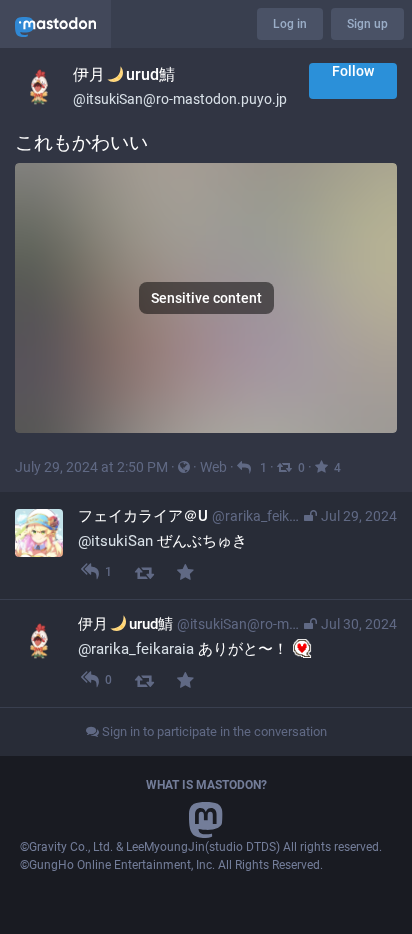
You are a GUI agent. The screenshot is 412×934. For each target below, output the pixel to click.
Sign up (367, 24)
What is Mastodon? (206, 785)
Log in (290, 24)
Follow (353, 71)
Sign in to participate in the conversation (213, 731)
